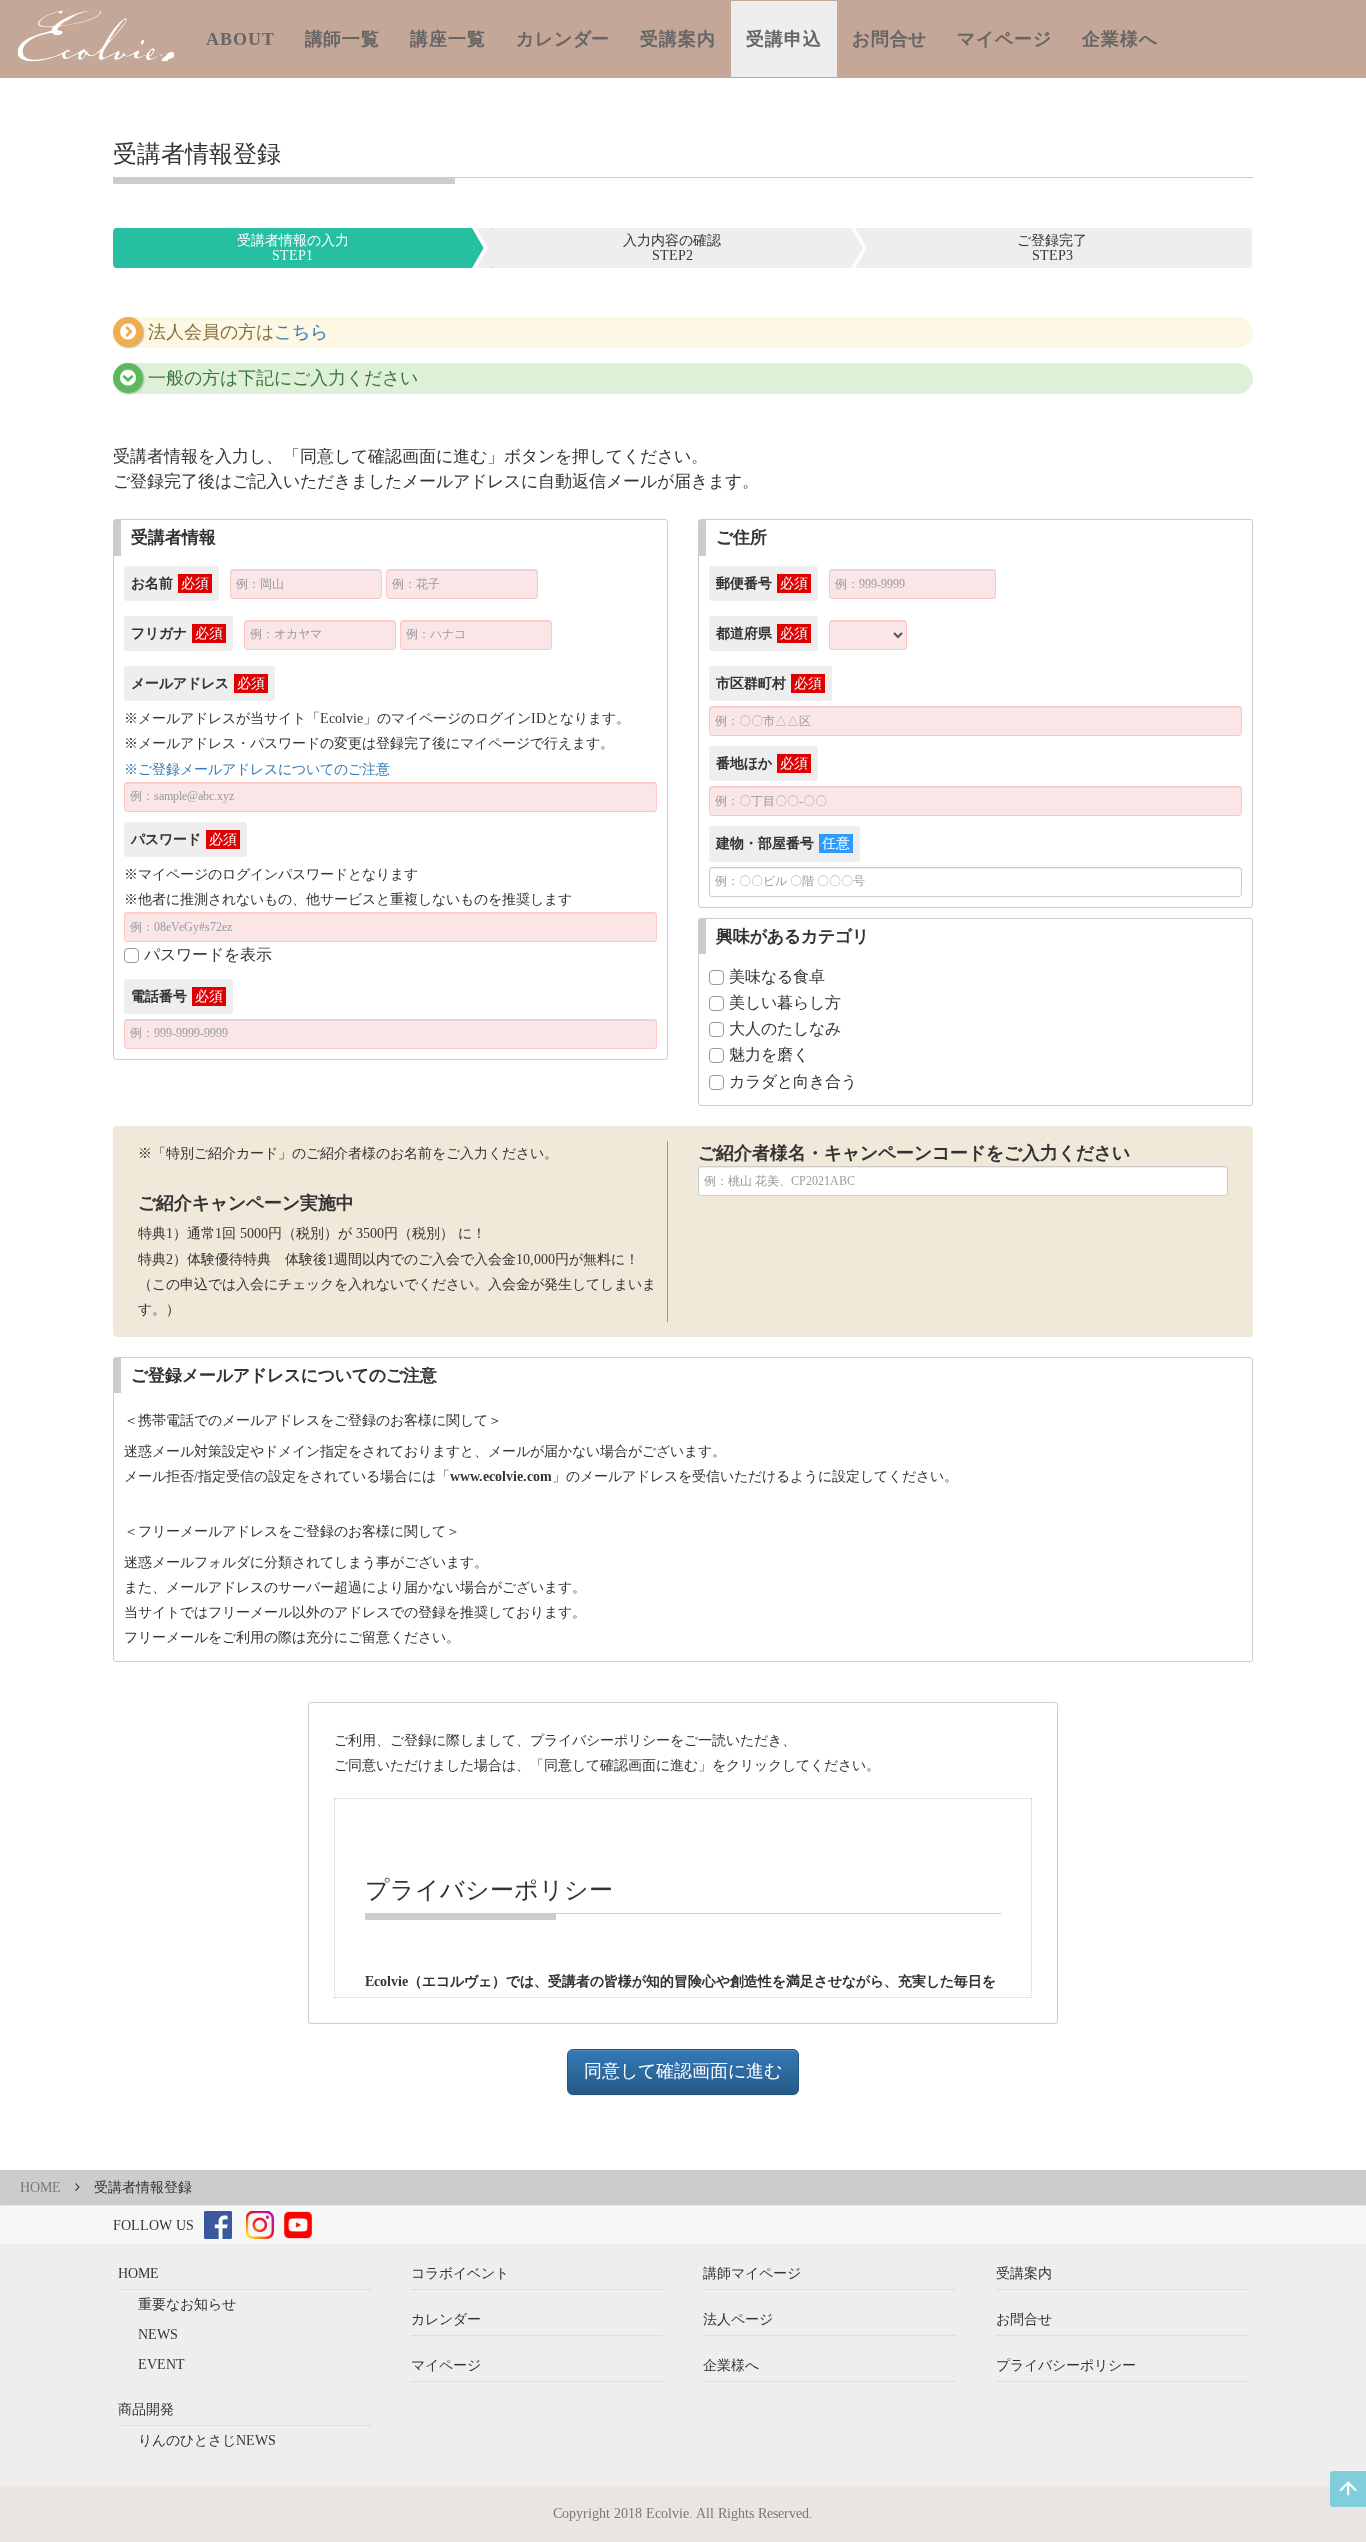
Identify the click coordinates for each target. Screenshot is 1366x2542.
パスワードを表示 (208, 954)
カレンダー (563, 39)
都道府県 (762, 633)
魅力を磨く (769, 1054)
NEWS (158, 2334)
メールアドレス (198, 683)
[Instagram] (260, 2224)
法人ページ (738, 2319)
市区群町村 (769, 683)
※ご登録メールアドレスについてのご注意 (257, 769)
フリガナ (177, 633)
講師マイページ (752, 2273)
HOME (40, 2187)
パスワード (184, 839)
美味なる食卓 (777, 976)
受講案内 (678, 39)
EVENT (161, 2364)
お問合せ (890, 39)
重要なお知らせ (187, 2304)
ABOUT (240, 39)
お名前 (170, 583)
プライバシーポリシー (1066, 2365)
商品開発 (146, 2409)
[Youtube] (298, 2224)
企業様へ (1120, 39)
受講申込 (784, 39)
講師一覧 (343, 39)
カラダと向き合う (793, 1081)
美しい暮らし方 (785, 1002)
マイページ (1004, 39)
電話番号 (177, 996)
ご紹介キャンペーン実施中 (246, 1203)
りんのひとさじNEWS (207, 2440)
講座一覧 (448, 39)
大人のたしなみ (785, 1028)
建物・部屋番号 (783, 843)
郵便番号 (762, 583)
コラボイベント (460, 2273)
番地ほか (762, 763)
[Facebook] (218, 2224)
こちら (301, 332)
